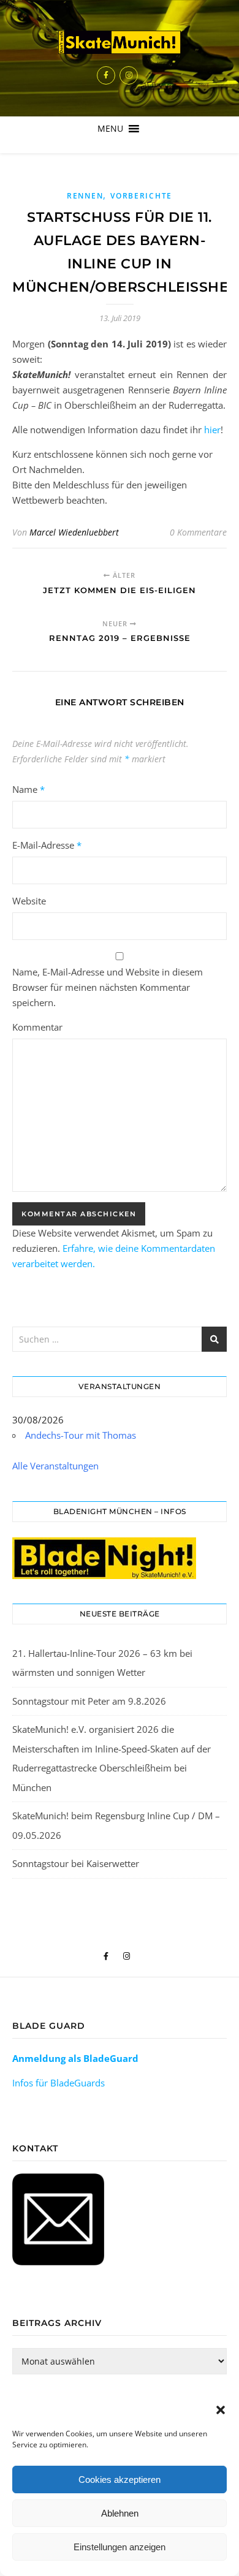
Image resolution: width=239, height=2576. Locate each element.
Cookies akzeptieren (120, 2479)
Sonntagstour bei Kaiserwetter (76, 1863)
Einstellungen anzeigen (120, 2547)
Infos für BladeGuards (59, 2083)
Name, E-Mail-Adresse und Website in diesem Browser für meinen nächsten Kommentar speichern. (108, 987)
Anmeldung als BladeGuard (75, 2058)
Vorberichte (141, 196)
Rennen (85, 196)
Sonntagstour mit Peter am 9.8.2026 (89, 1701)
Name (28, 789)
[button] (221, 2410)
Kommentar (37, 1027)
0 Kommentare (198, 532)
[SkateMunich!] (120, 42)
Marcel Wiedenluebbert (74, 532)
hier (212, 430)
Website (29, 901)
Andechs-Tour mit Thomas (81, 1435)
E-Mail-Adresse (47, 845)
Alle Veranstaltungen (55, 1466)
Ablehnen (120, 2513)
